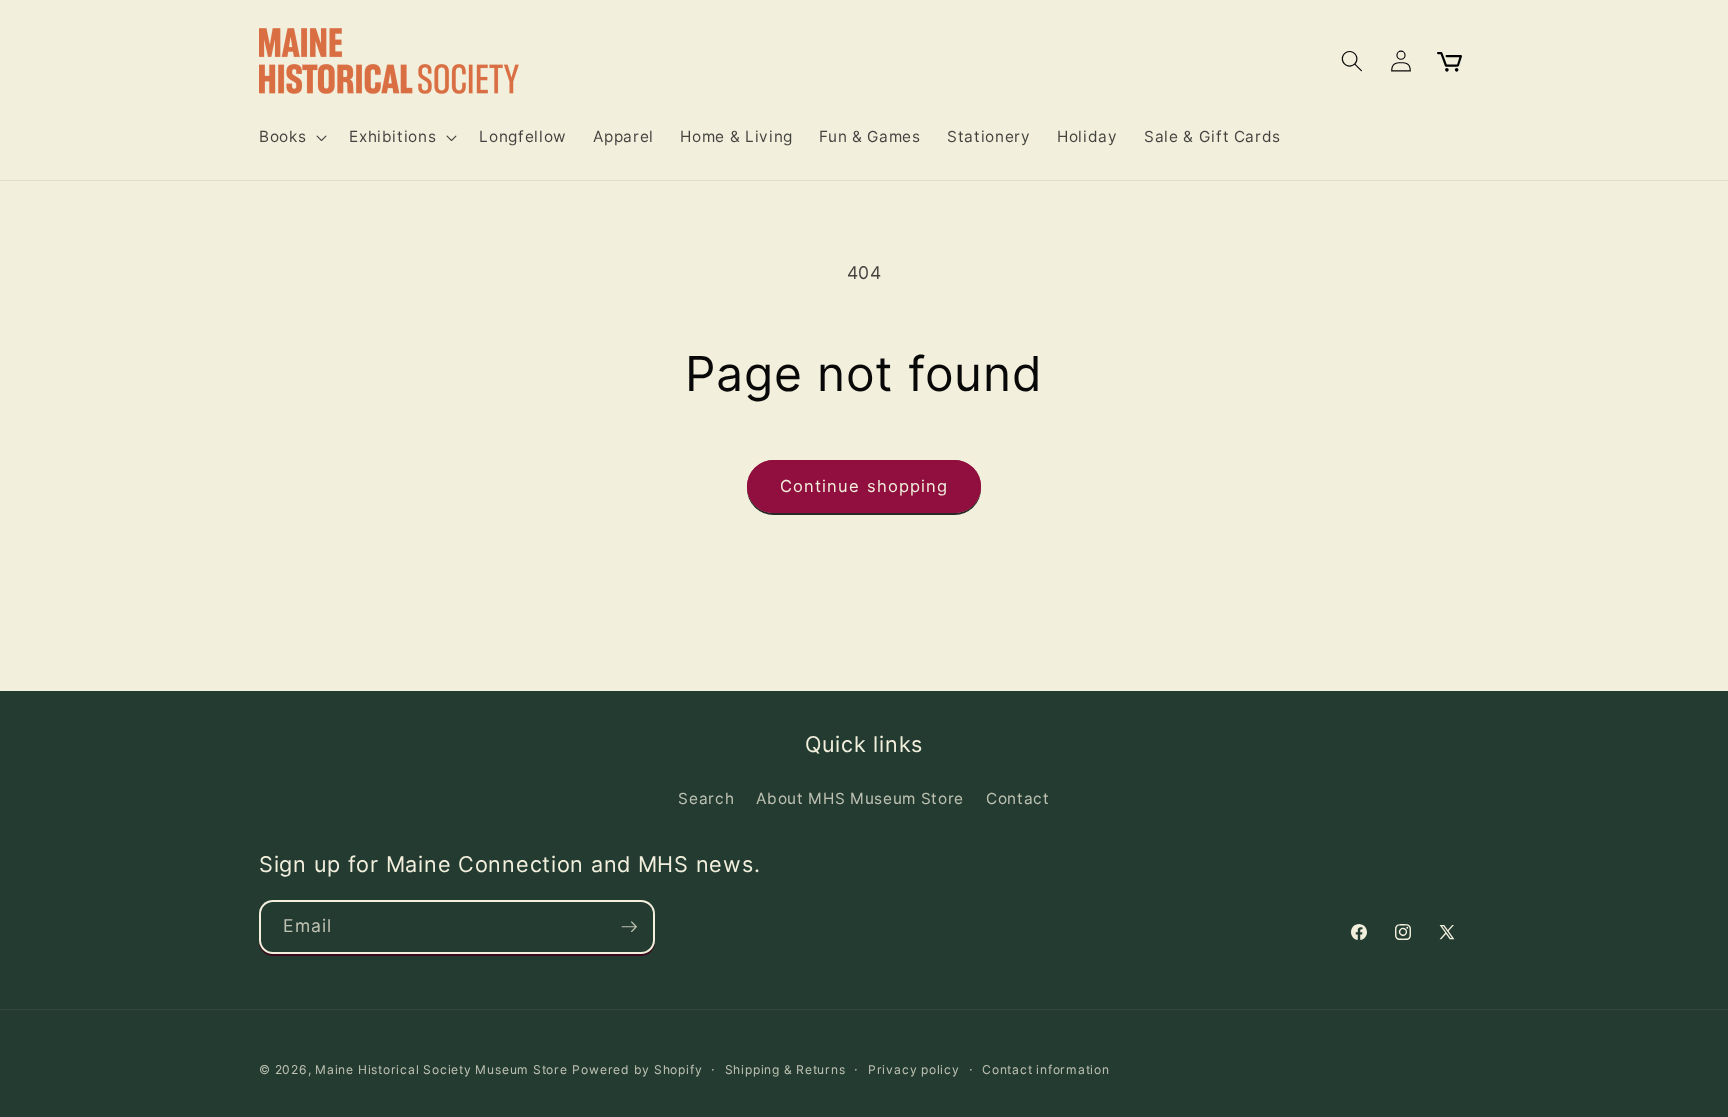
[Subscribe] (629, 927)
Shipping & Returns (785, 1069)
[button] (291, 137)
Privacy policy (914, 1069)
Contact (1018, 798)
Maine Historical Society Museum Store (441, 1069)
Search (706, 798)
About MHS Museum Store (860, 798)
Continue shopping (864, 486)
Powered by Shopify (637, 1069)
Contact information (1046, 1069)
